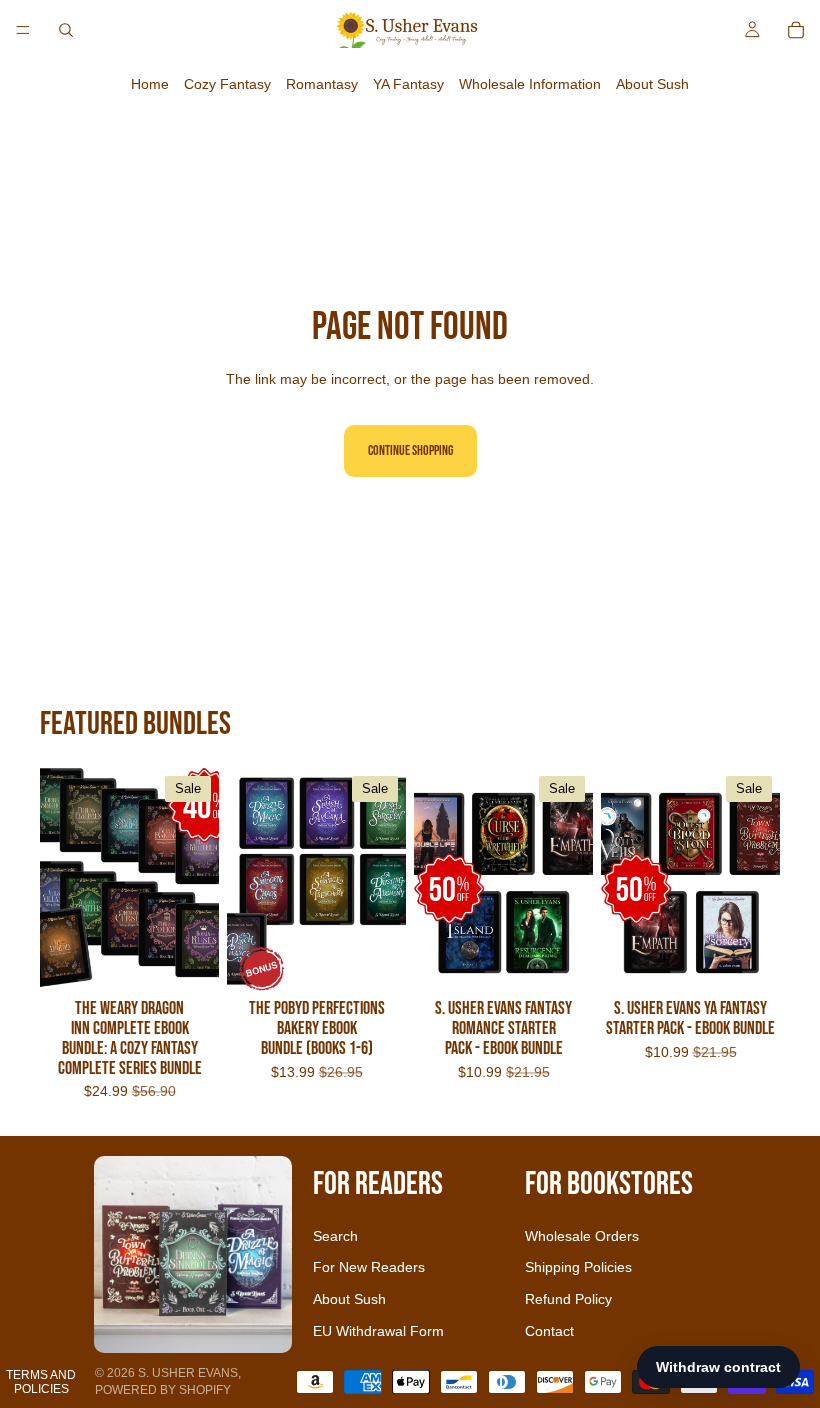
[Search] (66, 30)
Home (150, 84)
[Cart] (796, 30)
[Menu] (23, 30)
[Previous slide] (62, 879)
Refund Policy (568, 1299)
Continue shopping (410, 450)
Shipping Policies (578, 1267)
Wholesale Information (530, 84)
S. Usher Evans (188, 1373)
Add (205, 960)
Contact (549, 1331)
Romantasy (322, 84)
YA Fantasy (408, 84)
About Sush (652, 84)
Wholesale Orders (582, 1236)
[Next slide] (197, 879)
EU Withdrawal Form (378, 1331)
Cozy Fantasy (227, 84)
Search (335, 1236)
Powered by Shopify (163, 1390)
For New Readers (369, 1267)
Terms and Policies (41, 1382)
